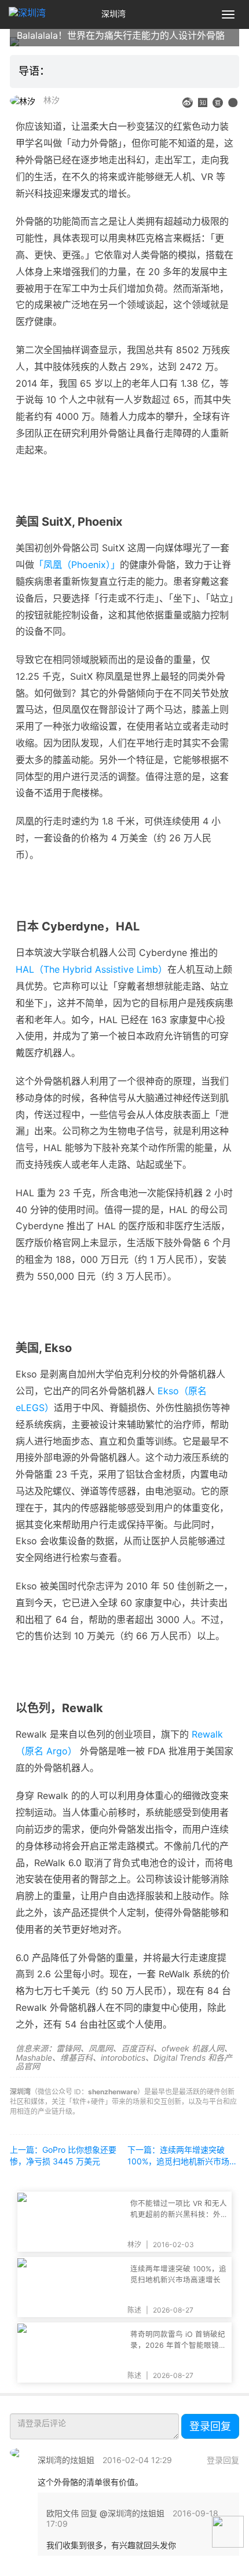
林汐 (52, 100)
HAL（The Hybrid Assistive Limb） (91, 969)
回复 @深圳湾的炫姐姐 (123, 2513)
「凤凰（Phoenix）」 (77, 565)
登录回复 (210, 2426)
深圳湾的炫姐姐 (66, 2460)
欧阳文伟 (63, 2513)
